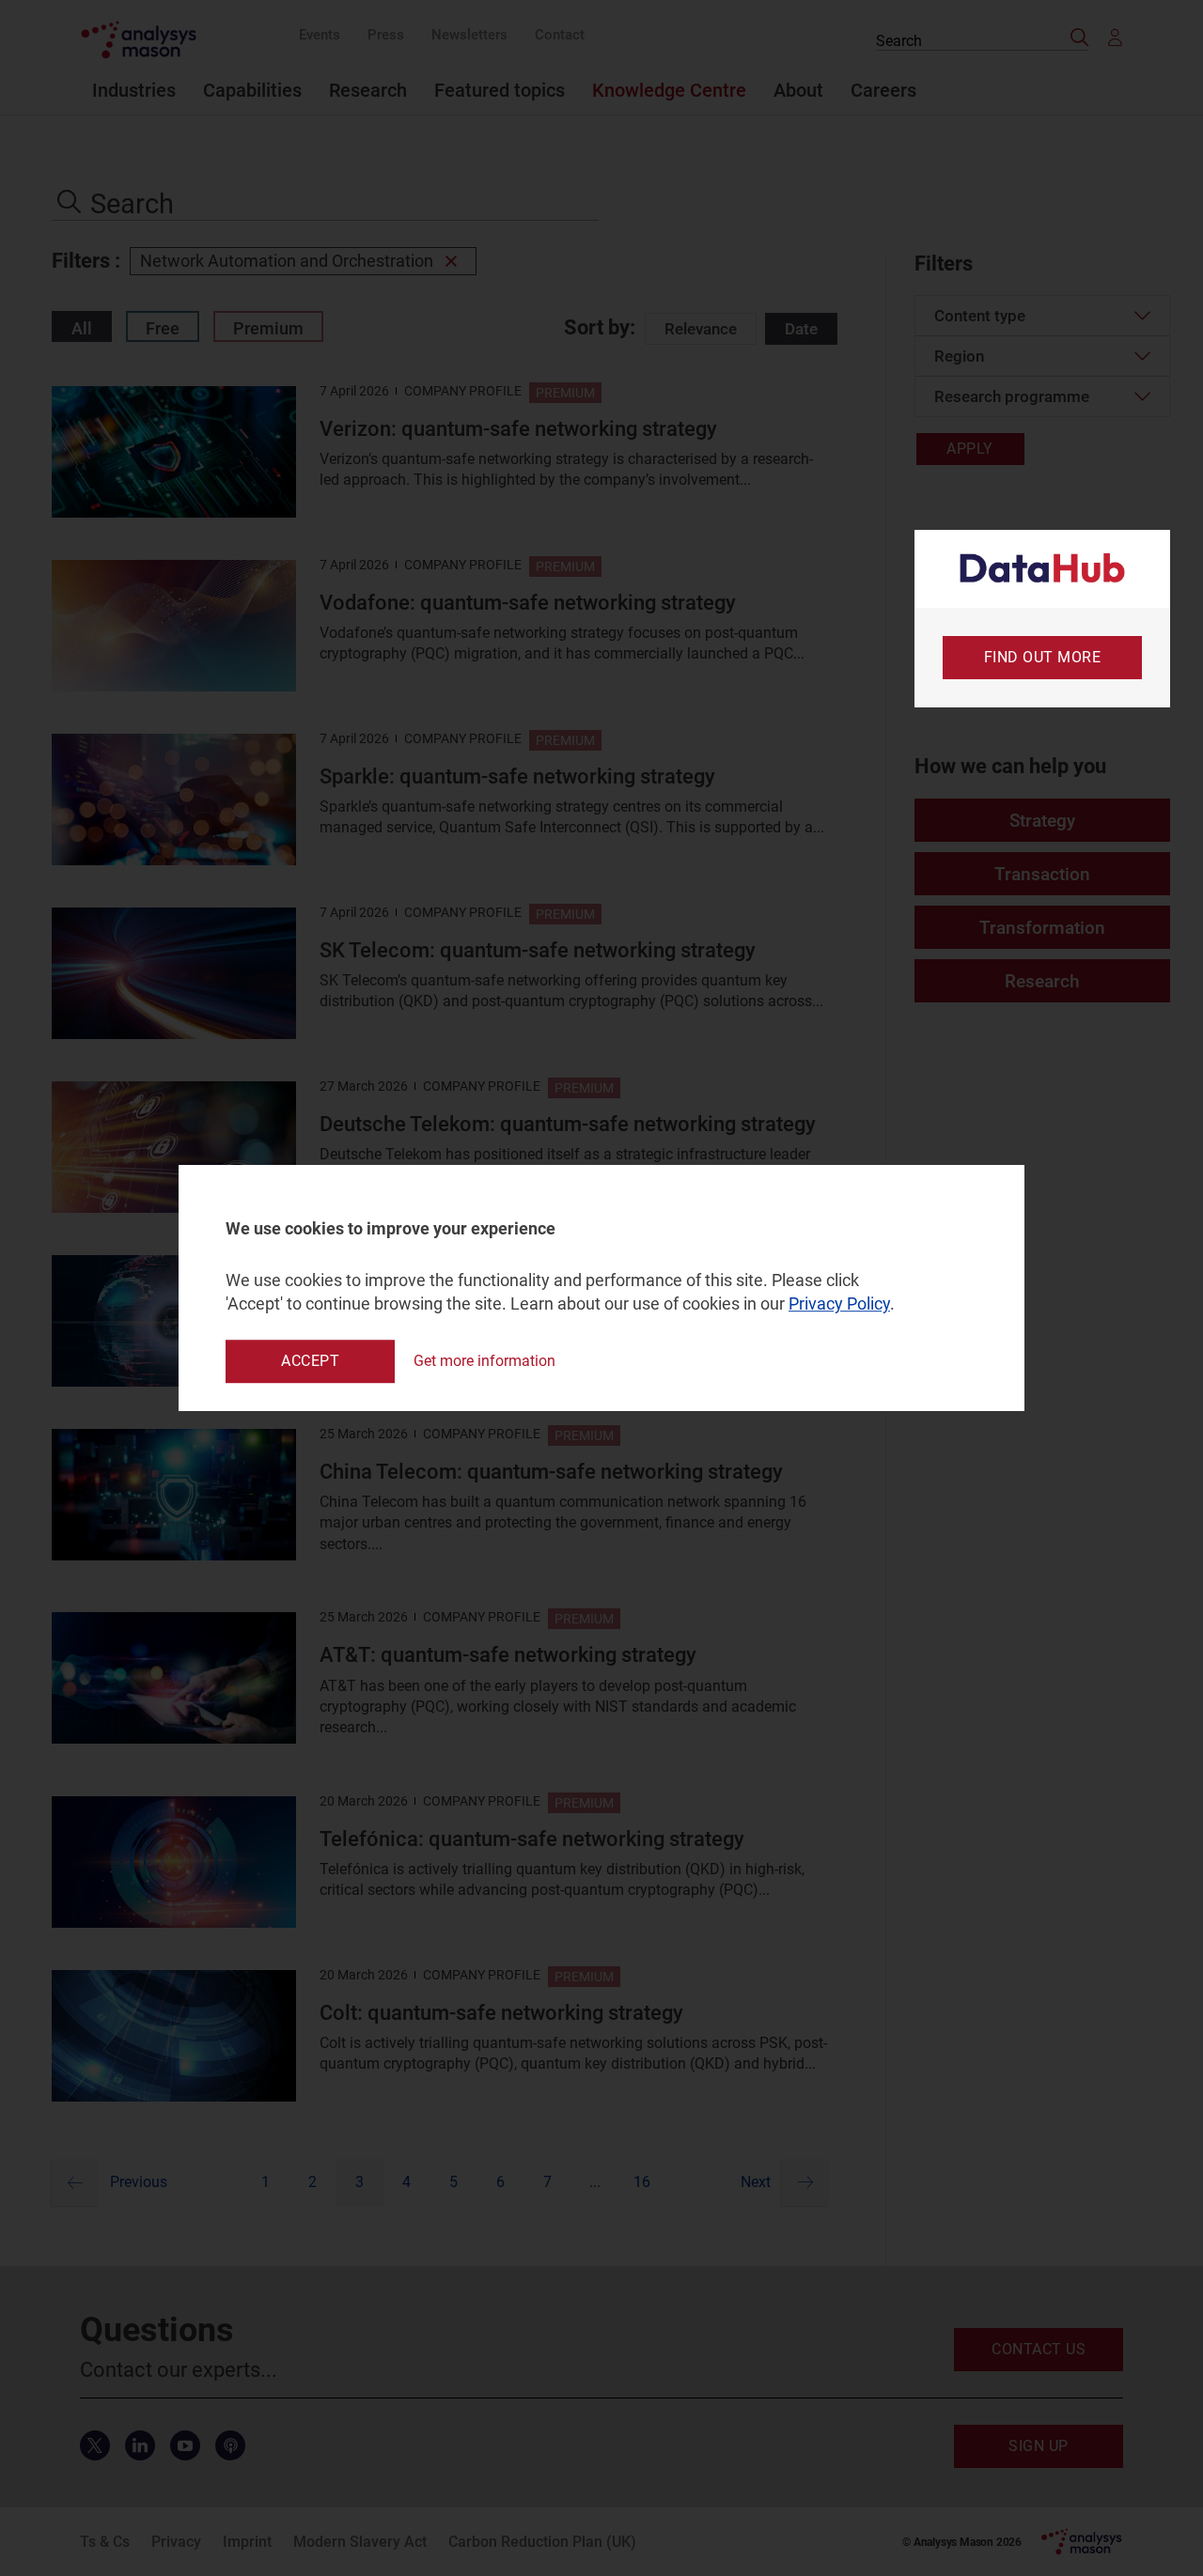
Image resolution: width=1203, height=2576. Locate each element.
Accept (310, 1361)
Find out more (1043, 657)
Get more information (484, 1361)
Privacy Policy (839, 1304)
